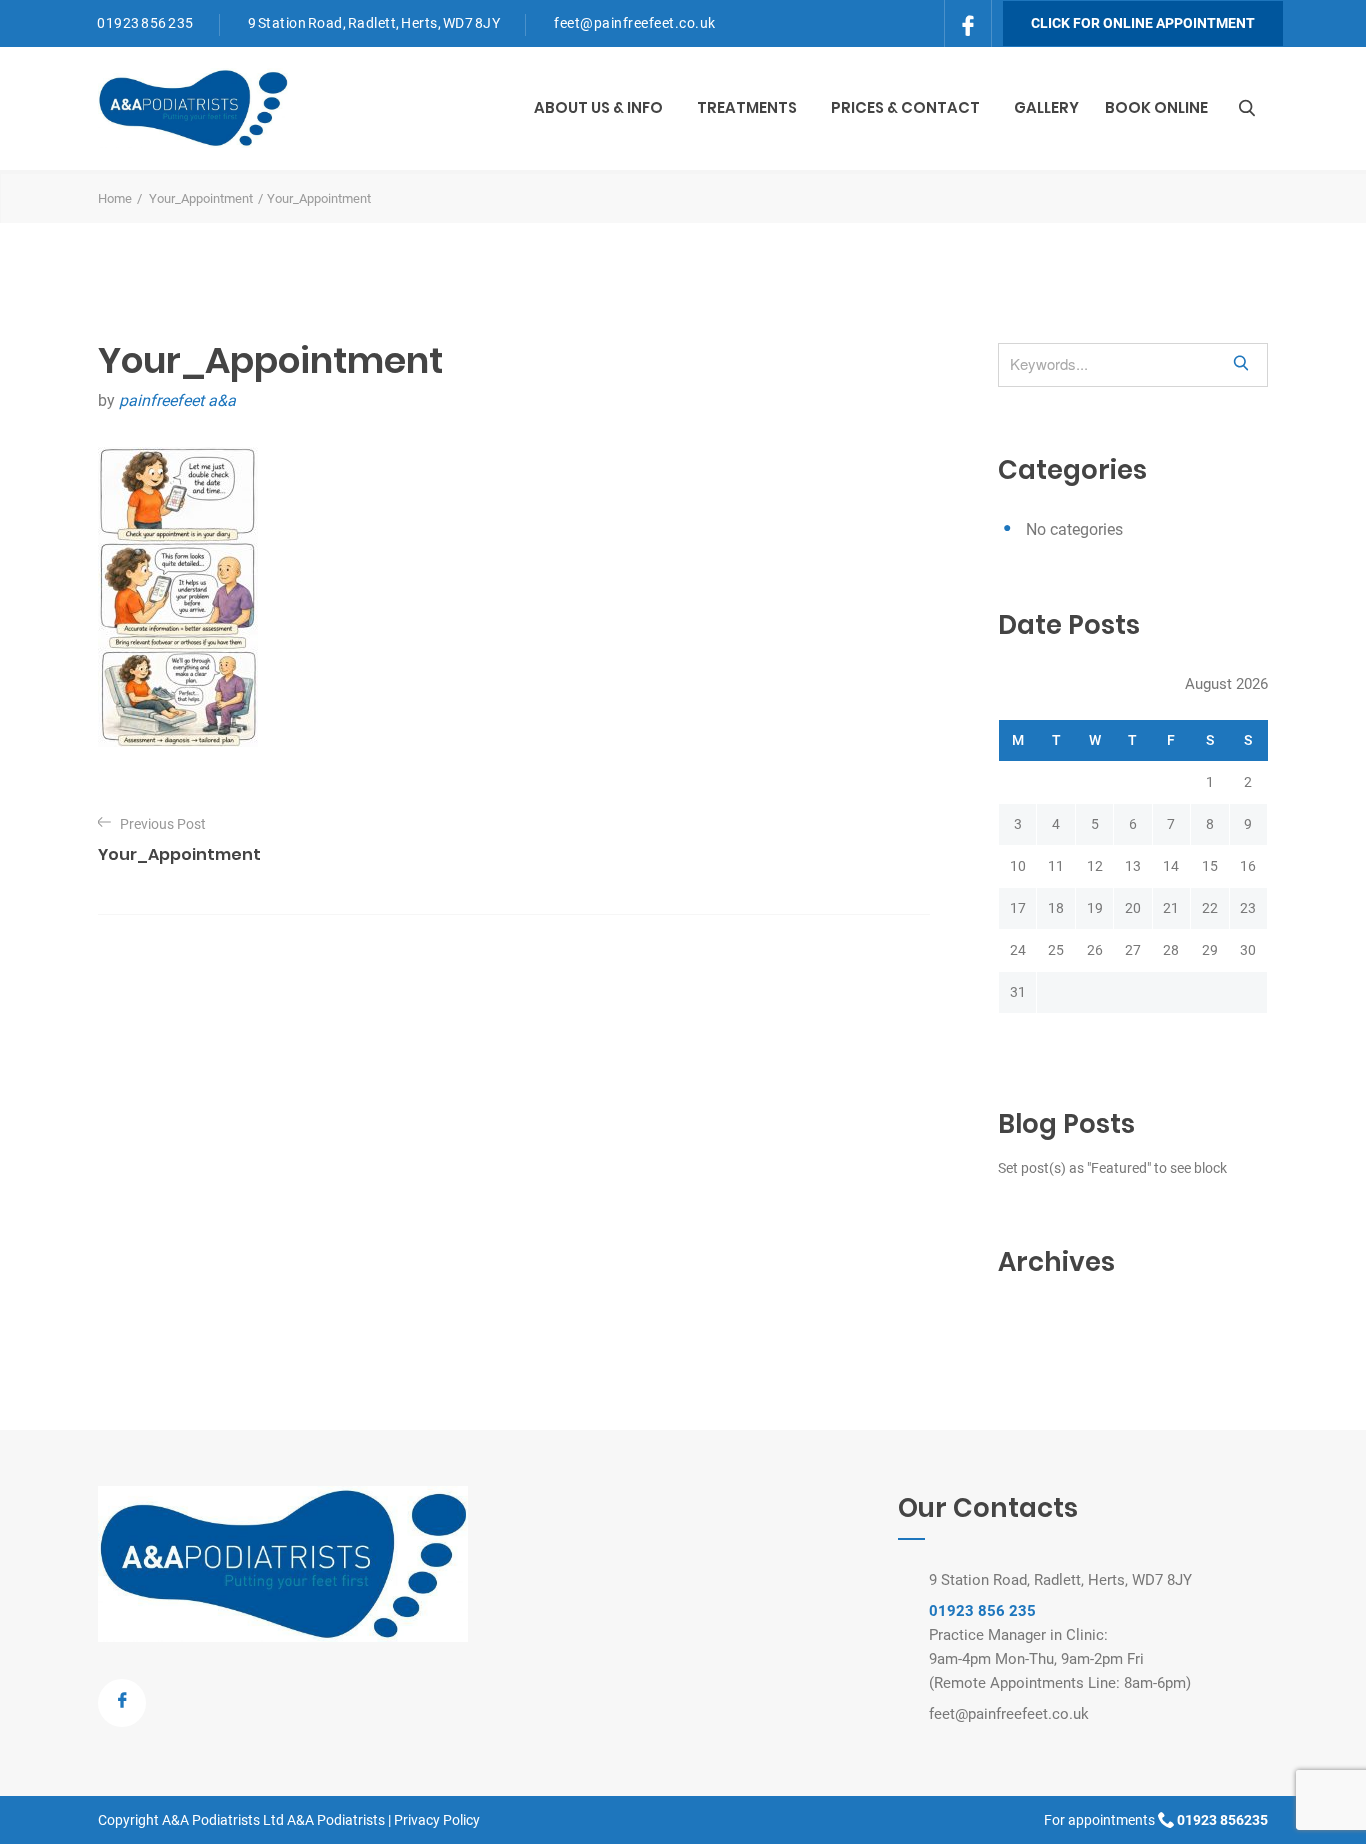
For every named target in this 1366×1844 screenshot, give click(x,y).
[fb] (968, 21)
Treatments (747, 107)
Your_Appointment (201, 198)
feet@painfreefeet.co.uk (635, 23)
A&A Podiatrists (336, 1820)
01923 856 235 (145, 23)
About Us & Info (598, 107)
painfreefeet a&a (177, 400)
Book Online (1156, 107)
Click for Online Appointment (1143, 23)
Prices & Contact (905, 107)
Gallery (1046, 107)
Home (115, 198)
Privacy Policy (437, 1820)
